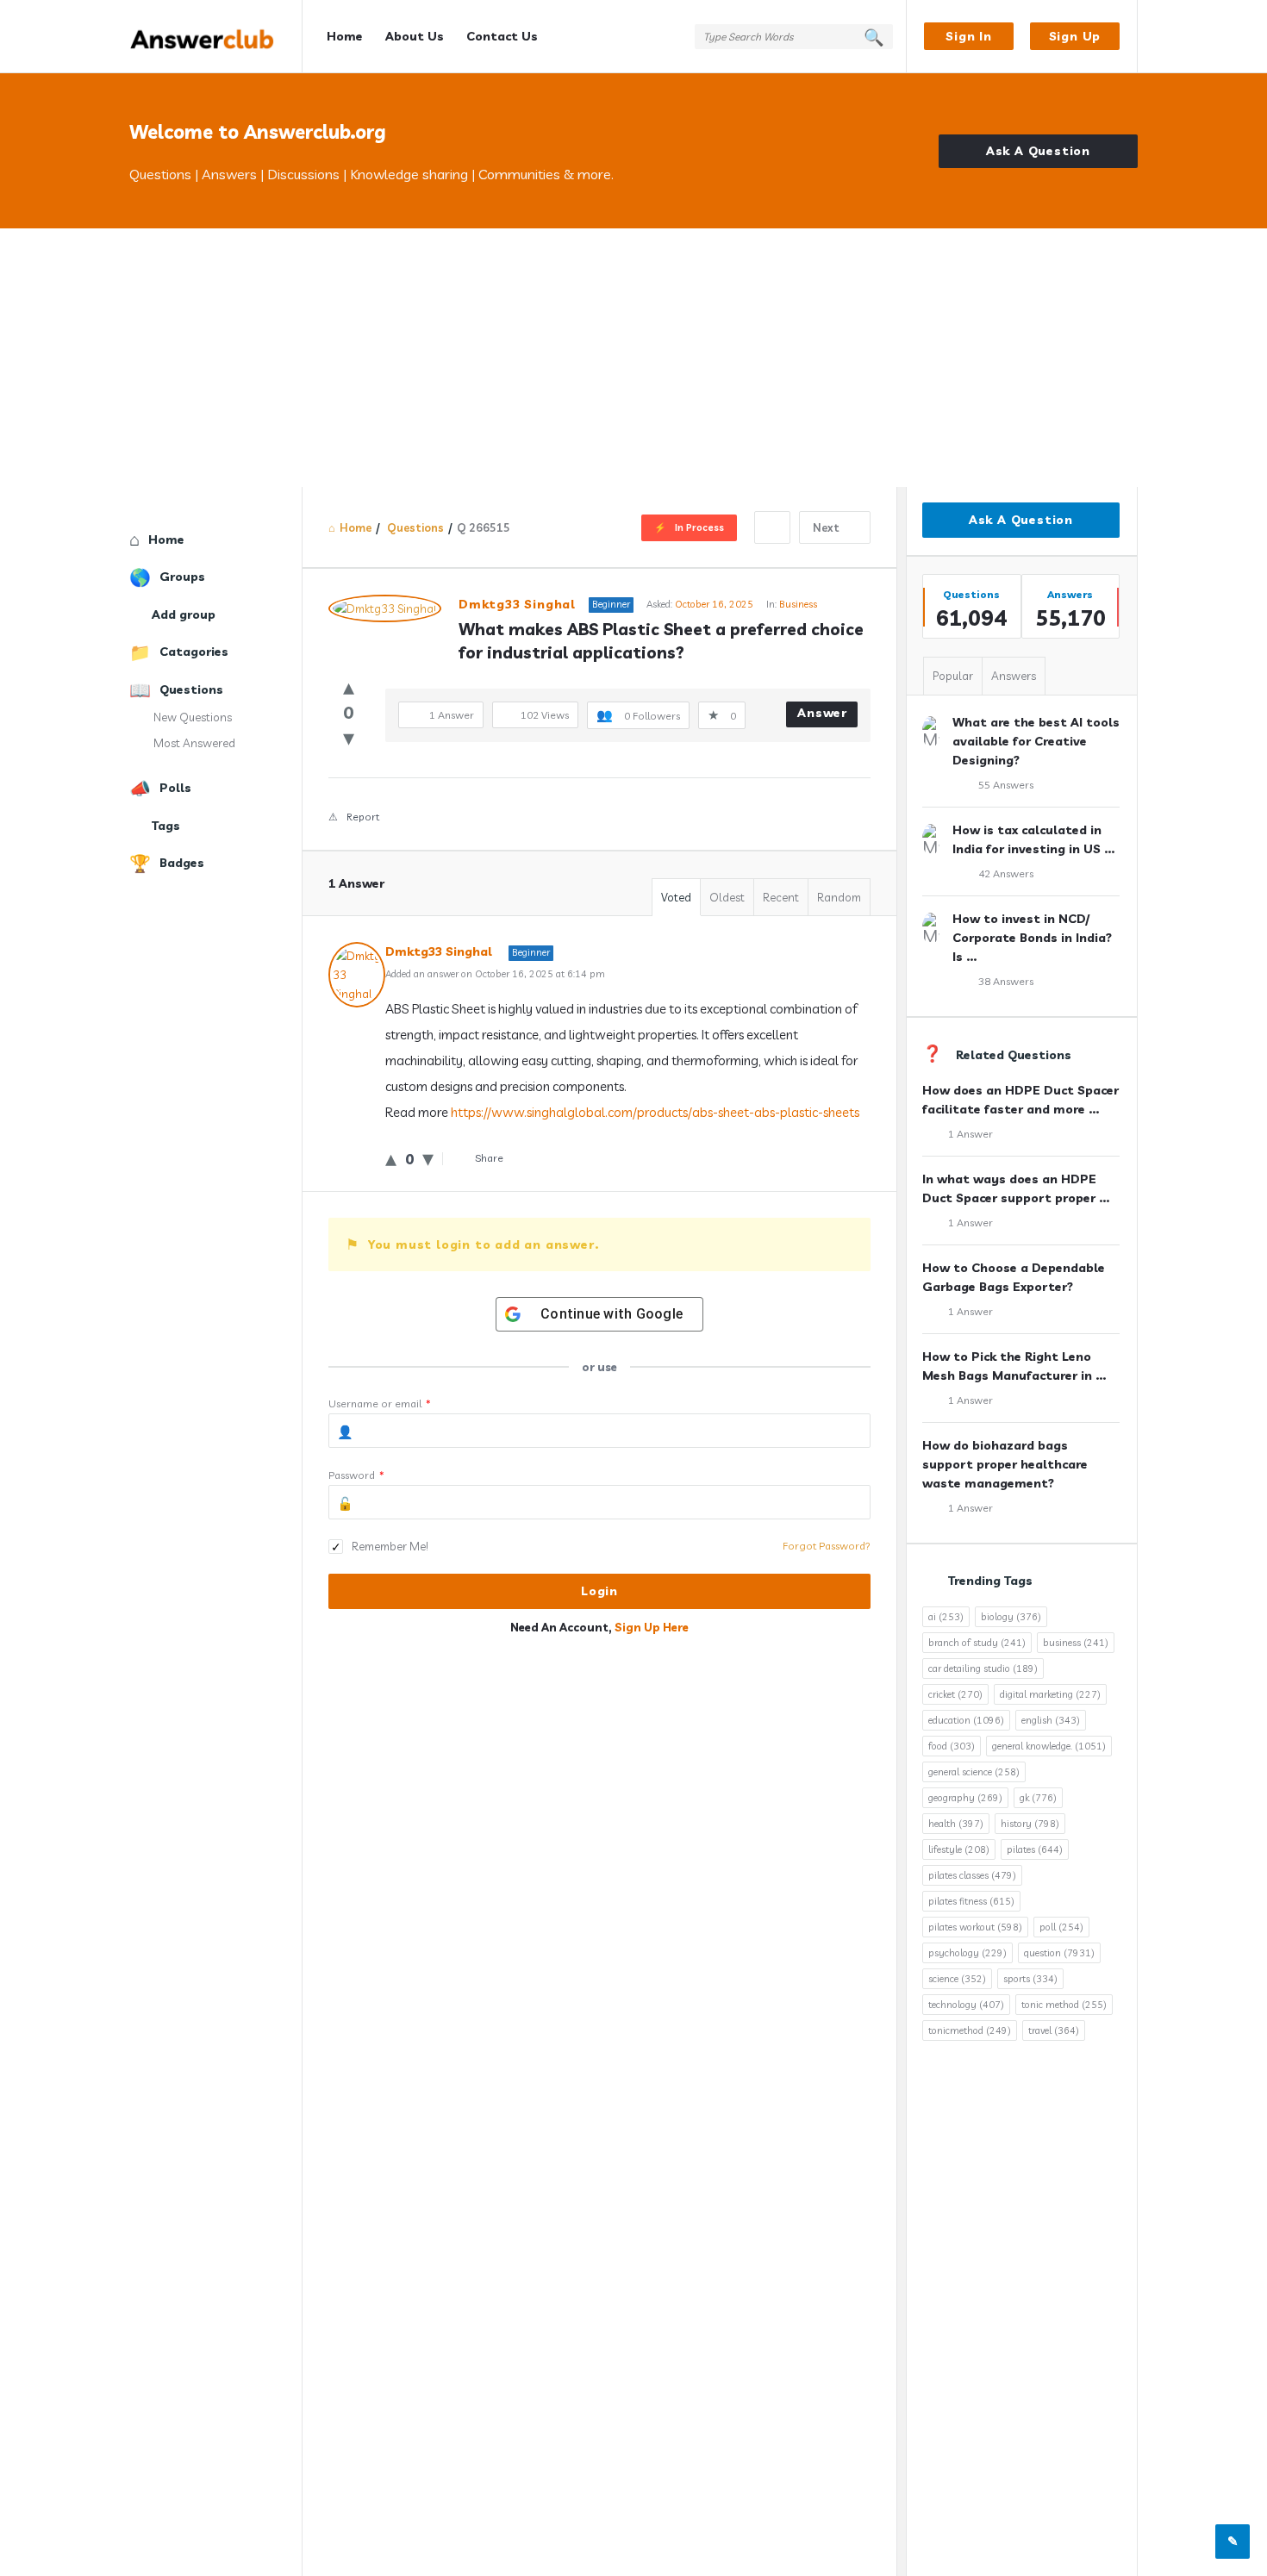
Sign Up (1075, 36)
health (956, 1824)
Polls (175, 788)
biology (1011, 1617)
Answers (1014, 676)
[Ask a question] (1233, 2542)
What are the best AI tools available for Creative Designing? (1036, 741)
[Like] (349, 686)
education (966, 1720)
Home (345, 36)
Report (363, 817)
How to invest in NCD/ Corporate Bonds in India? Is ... (1032, 938)
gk (1038, 1798)
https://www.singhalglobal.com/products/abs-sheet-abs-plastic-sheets (655, 1112)
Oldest (727, 897)
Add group (184, 614)
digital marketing (1050, 1694)
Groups (182, 577)
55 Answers (1006, 785)
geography (965, 1798)
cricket (955, 1694)
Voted (676, 897)
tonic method (1064, 2005)
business (1076, 1643)
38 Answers (1006, 981)
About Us (415, 36)
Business (798, 604)
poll (1061, 1927)
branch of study (977, 1643)
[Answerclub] (216, 37)
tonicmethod (970, 2030)
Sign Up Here (652, 1627)
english (1051, 1720)
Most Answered (194, 743)
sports (1030, 1979)
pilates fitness (971, 1901)
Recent (781, 897)
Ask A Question (1038, 151)
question (1059, 1953)
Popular (953, 676)
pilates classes (972, 1875)
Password (356, 1475)
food (952, 1746)
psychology (967, 1953)
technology (966, 2005)
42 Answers (1006, 873)
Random (839, 897)
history (1030, 1824)
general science (974, 1772)
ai (946, 1617)
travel (1054, 2030)
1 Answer (971, 1134)
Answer (822, 713)
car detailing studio (983, 1668)
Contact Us (502, 36)
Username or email (380, 1403)
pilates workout (975, 1927)
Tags (166, 826)
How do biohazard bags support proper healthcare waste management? (1005, 1464)
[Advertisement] (633, 358)
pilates (1035, 1849)
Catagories (194, 652)
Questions (191, 689)
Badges (182, 863)
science (957, 1979)
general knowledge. (1049, 1746)
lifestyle (959, 1849)
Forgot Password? (827, 1546)
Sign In (969, 36)
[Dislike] (349, 737)
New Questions (193, 717)
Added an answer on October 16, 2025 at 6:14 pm (495, 974)
